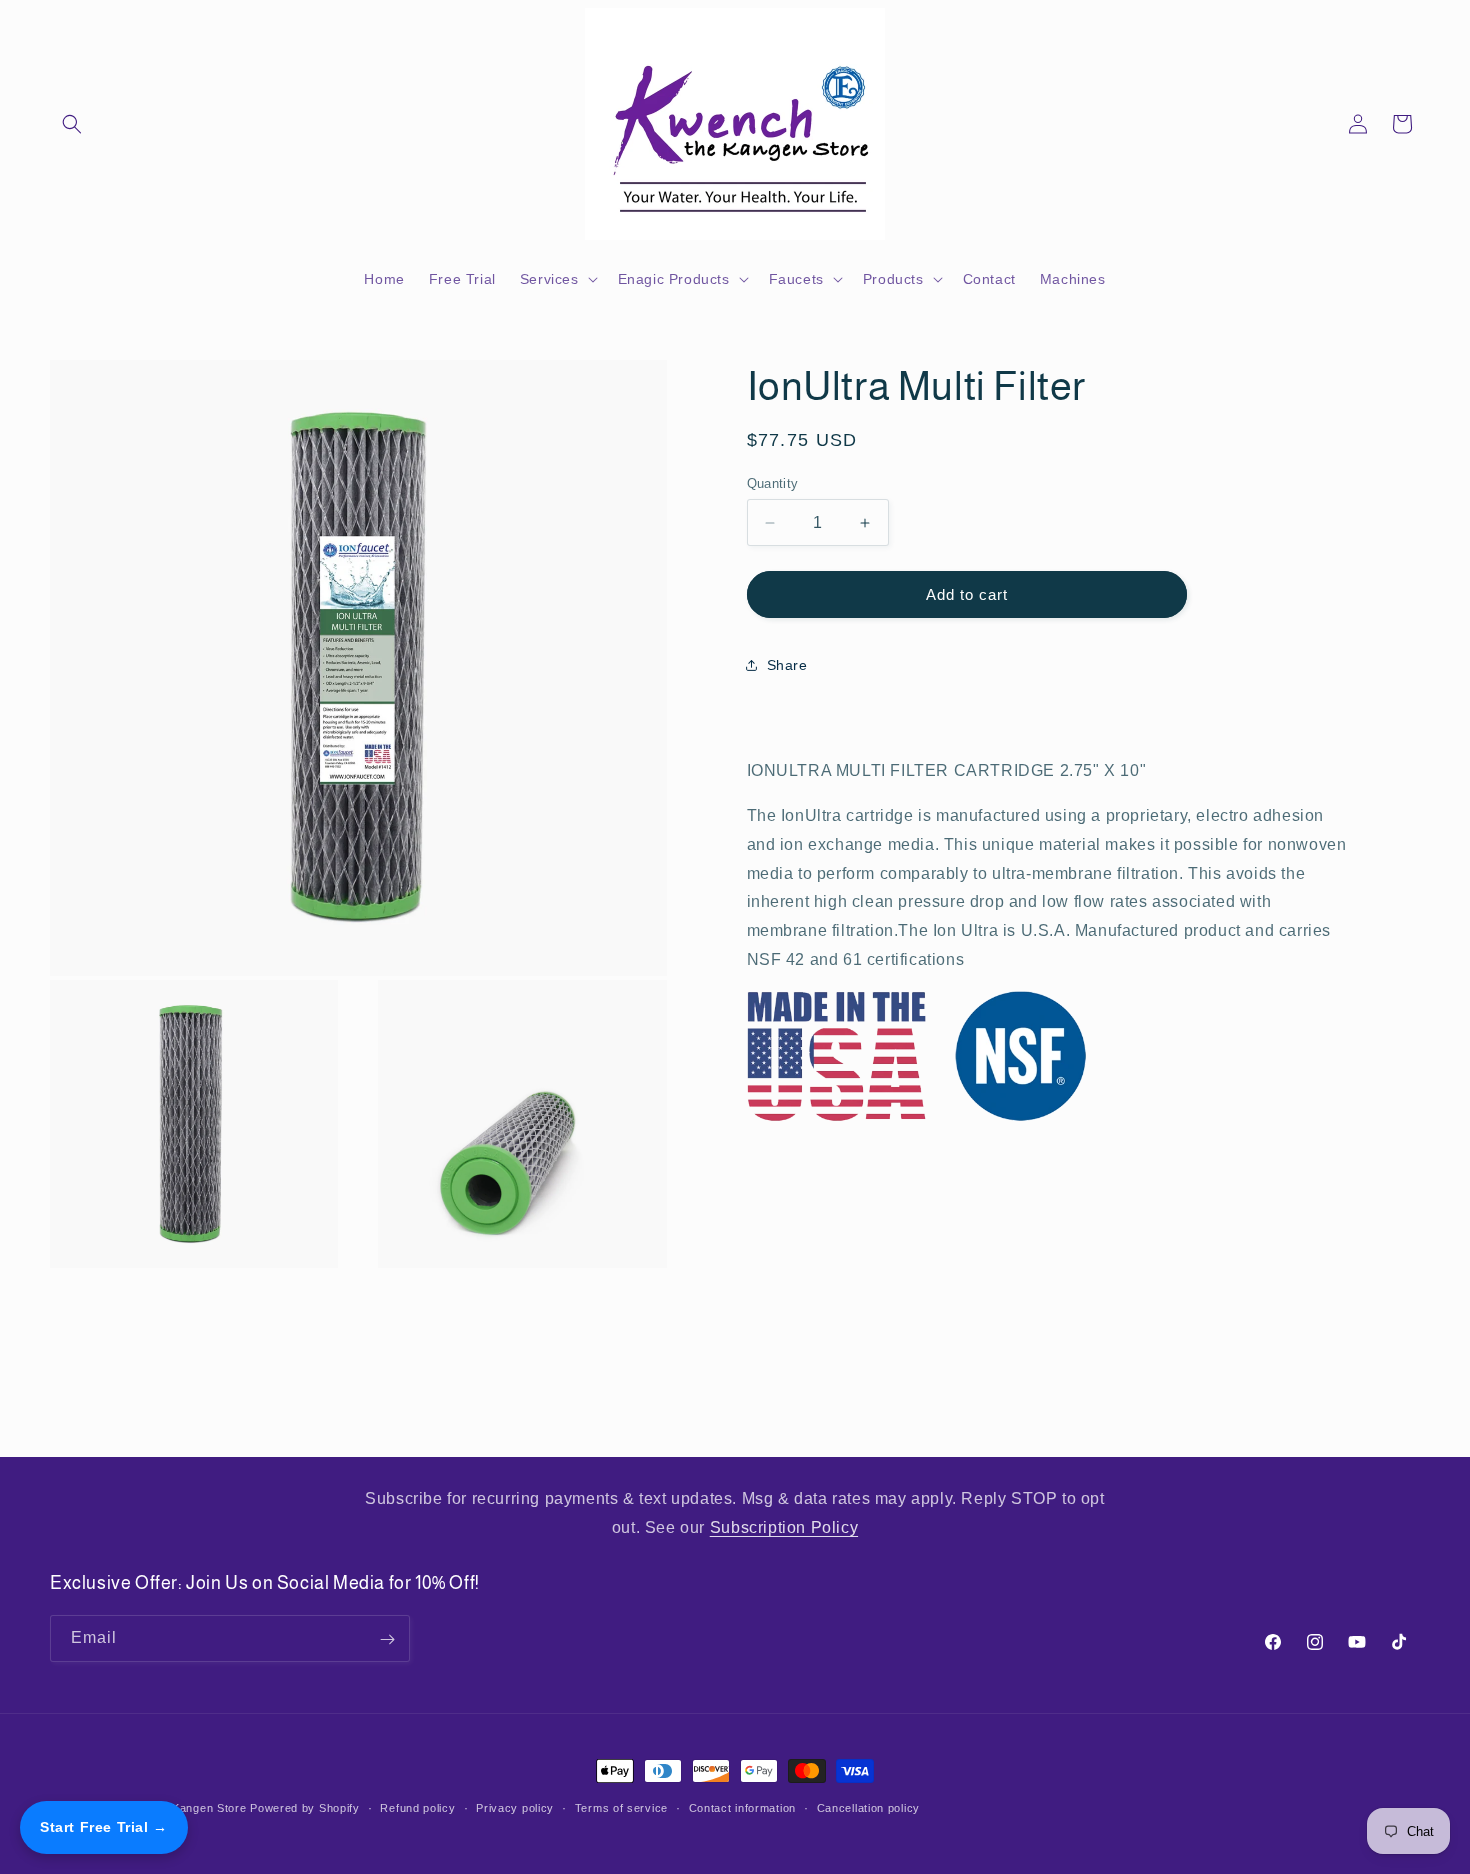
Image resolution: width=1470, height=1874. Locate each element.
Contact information (742, 1807)
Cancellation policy (868, 1807)
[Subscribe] (387, 1639)
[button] (72, 124)
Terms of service (621, 1807)
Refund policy (417, 1807)
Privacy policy (515, 1807)
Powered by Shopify (305, 1808)
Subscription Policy (784, 1526)
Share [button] (787, 665)
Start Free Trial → (104, 1827)
